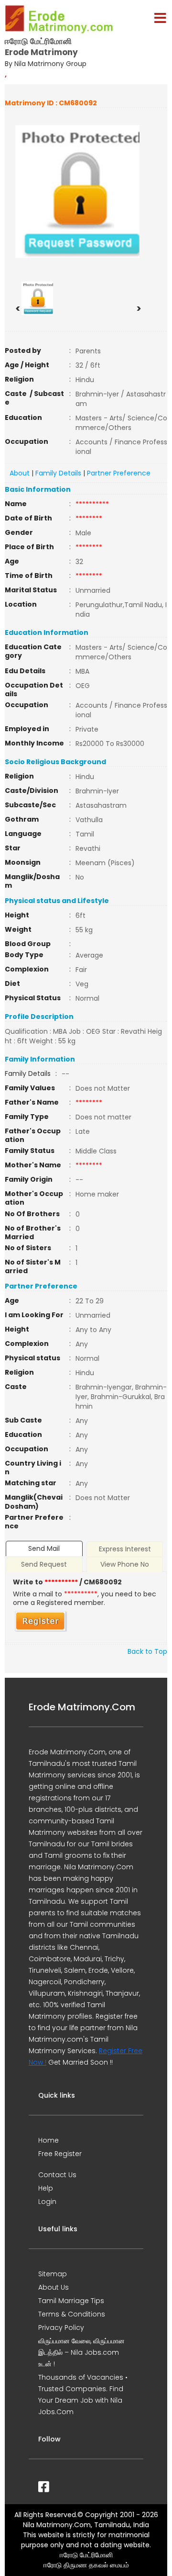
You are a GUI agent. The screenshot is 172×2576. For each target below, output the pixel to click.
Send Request (44, 1564)
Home (48, 2140)
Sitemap (53, 2274)
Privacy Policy (61, 2327)
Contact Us (57, 2175)
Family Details (58, 473)
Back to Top (147, 1651)
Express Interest (125, 1549)
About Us (54, 2287)
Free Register (60, 2154)
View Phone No (125, 1564)
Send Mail (44, 1548)
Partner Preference (119, 473)
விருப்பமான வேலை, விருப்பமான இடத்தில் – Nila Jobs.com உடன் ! (81, 2352)
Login (47, 2202)
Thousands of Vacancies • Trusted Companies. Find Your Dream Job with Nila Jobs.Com (83, 2395)
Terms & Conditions (72, 2314)
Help (46, 2188)
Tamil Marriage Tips (71, 2301)
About (20, 473)
